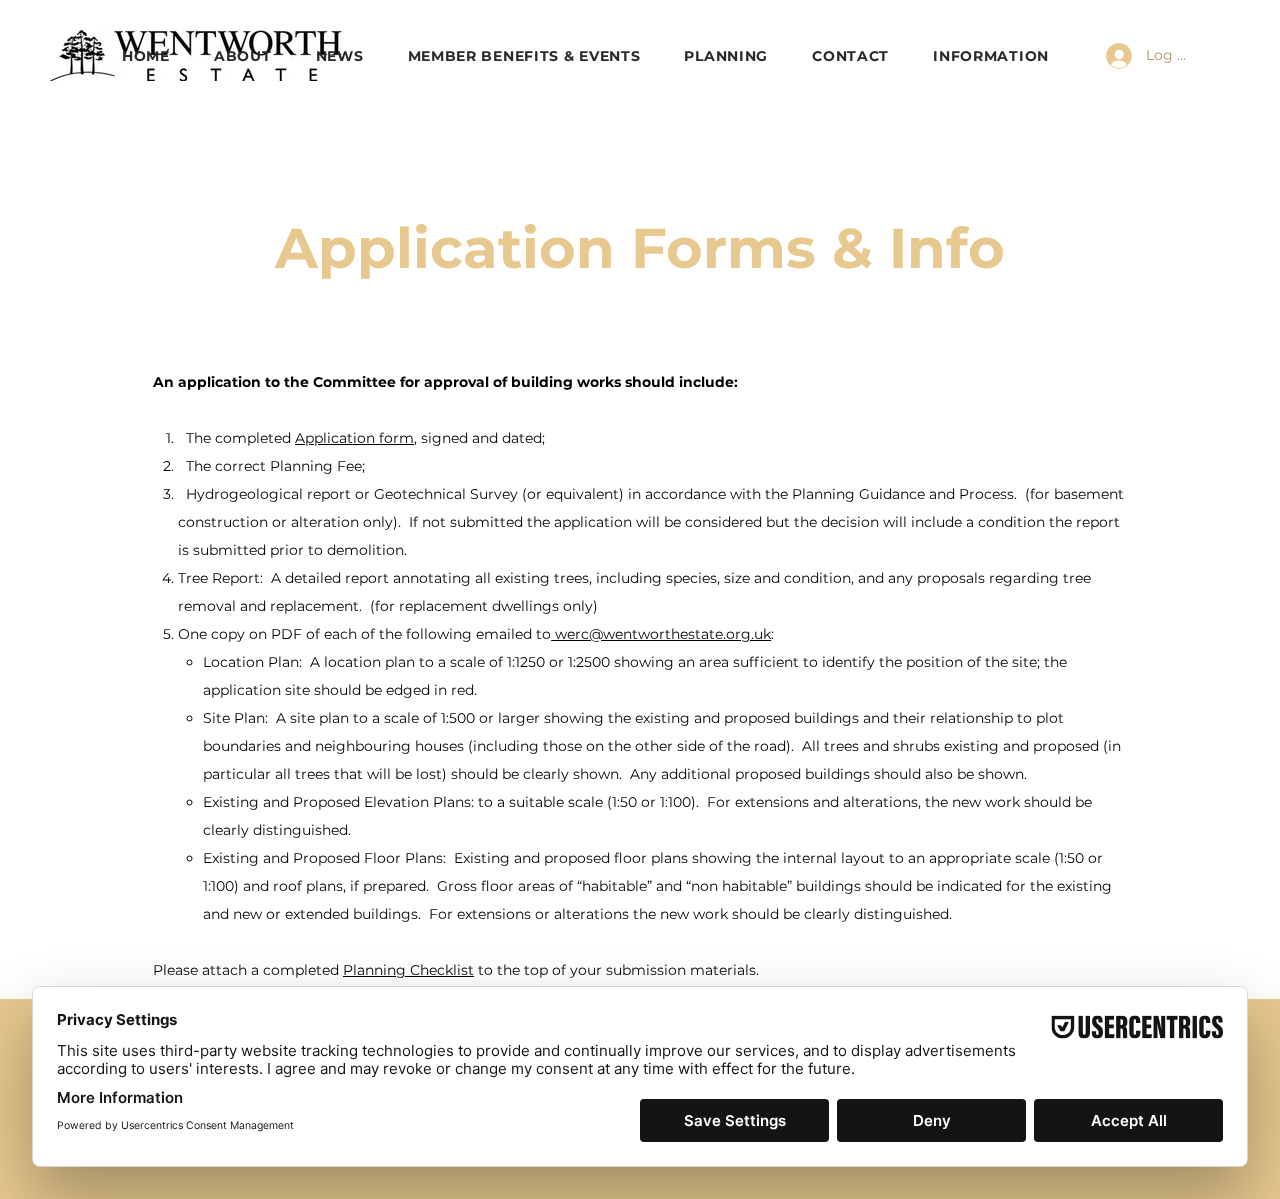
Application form (354, 438)
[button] (991, 56)
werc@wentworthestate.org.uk (661, 634)
